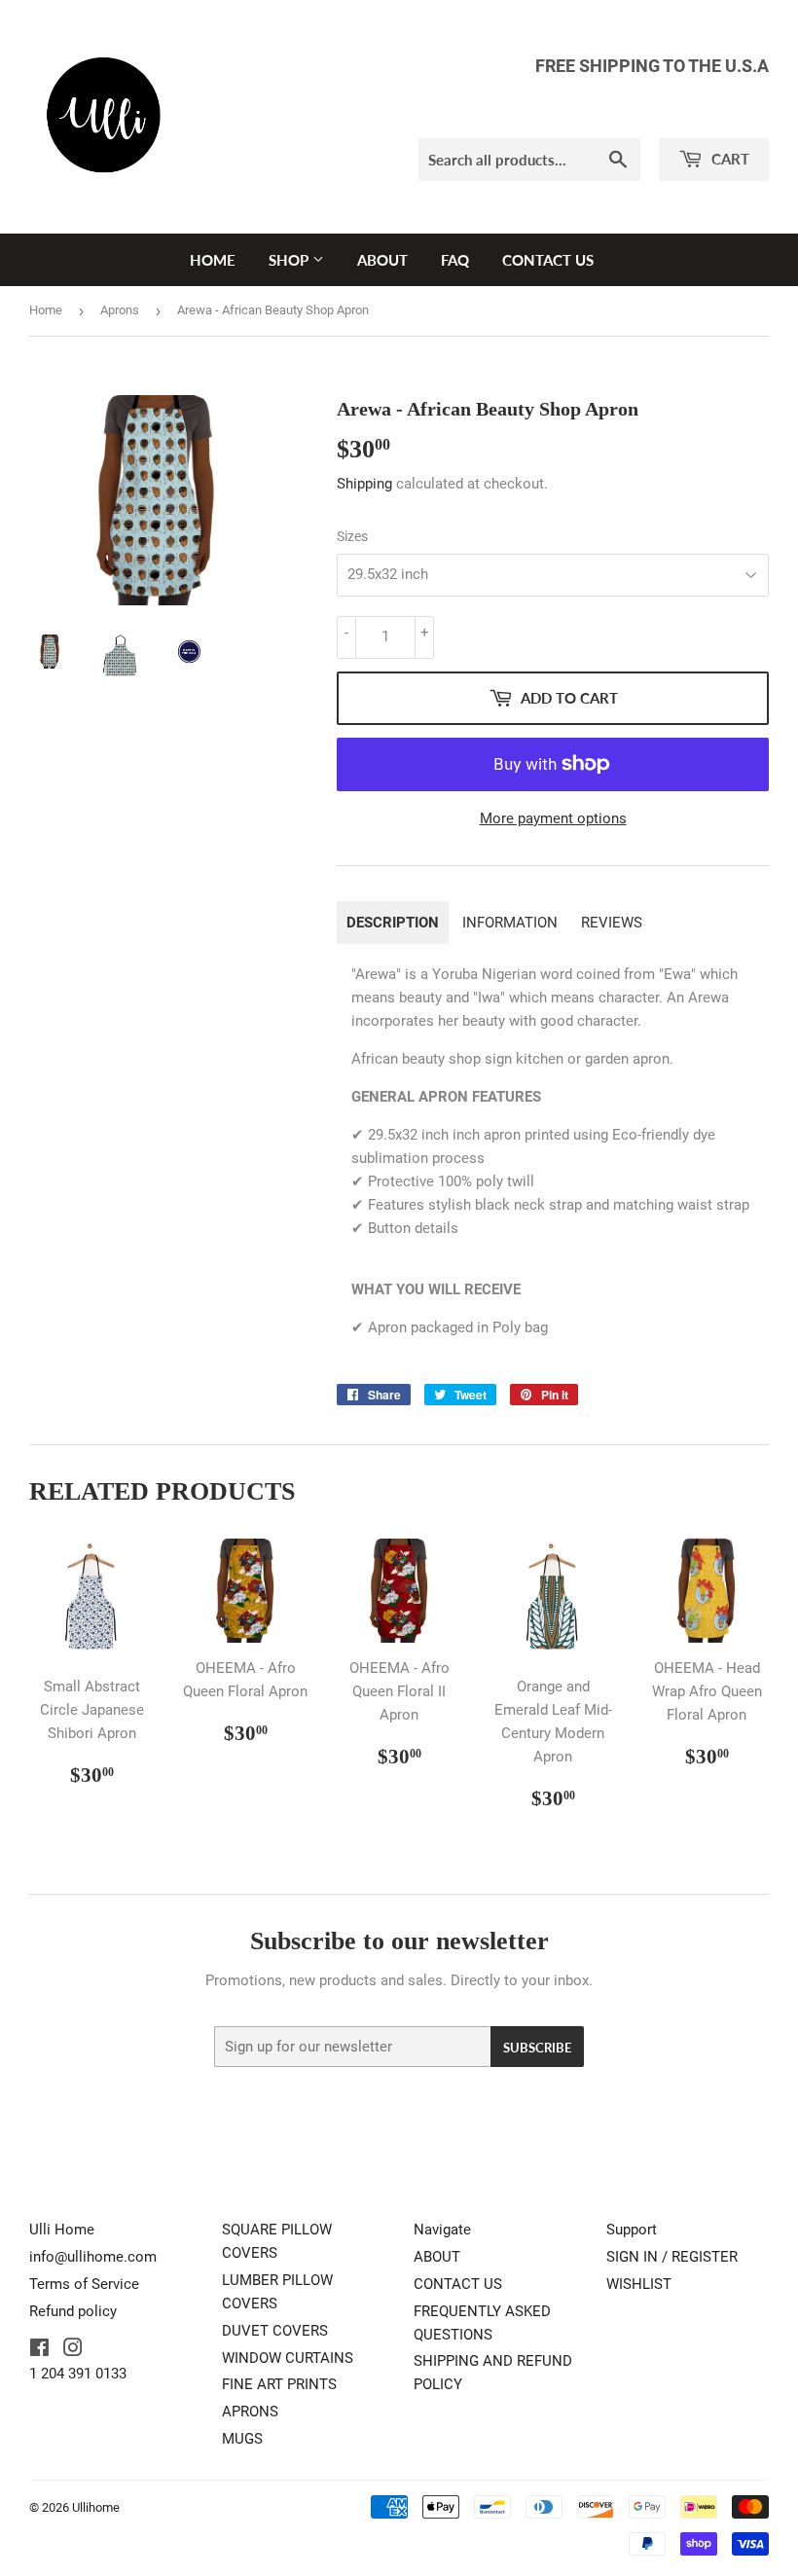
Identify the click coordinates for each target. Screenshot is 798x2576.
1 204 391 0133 (78, 2374)
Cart (728, 159)
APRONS (250, 2412)
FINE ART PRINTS (279, 2384)
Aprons (120, 310)
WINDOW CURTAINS (288, 2358)
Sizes (352, 536)
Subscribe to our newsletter (399, 1941)
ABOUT (382, 260)
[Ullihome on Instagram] (73, 2350)
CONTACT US (548, 260)
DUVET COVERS (275, 2331)
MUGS (242, 2439)
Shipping (364, 484)
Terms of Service (84, 2284)
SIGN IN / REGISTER (672, 2257)
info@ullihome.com (93, 2257)
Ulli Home (62, 2230)
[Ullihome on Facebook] (39, 2350)
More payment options (553, 818)
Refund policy (73, 2311)
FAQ (455, 260)
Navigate (442, 2230)
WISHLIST (639, 2284)
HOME (213, 260)
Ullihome (96, 2507)
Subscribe (537, 2048)
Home (46, 310)
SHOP (290, 260)
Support (632, 2230)
